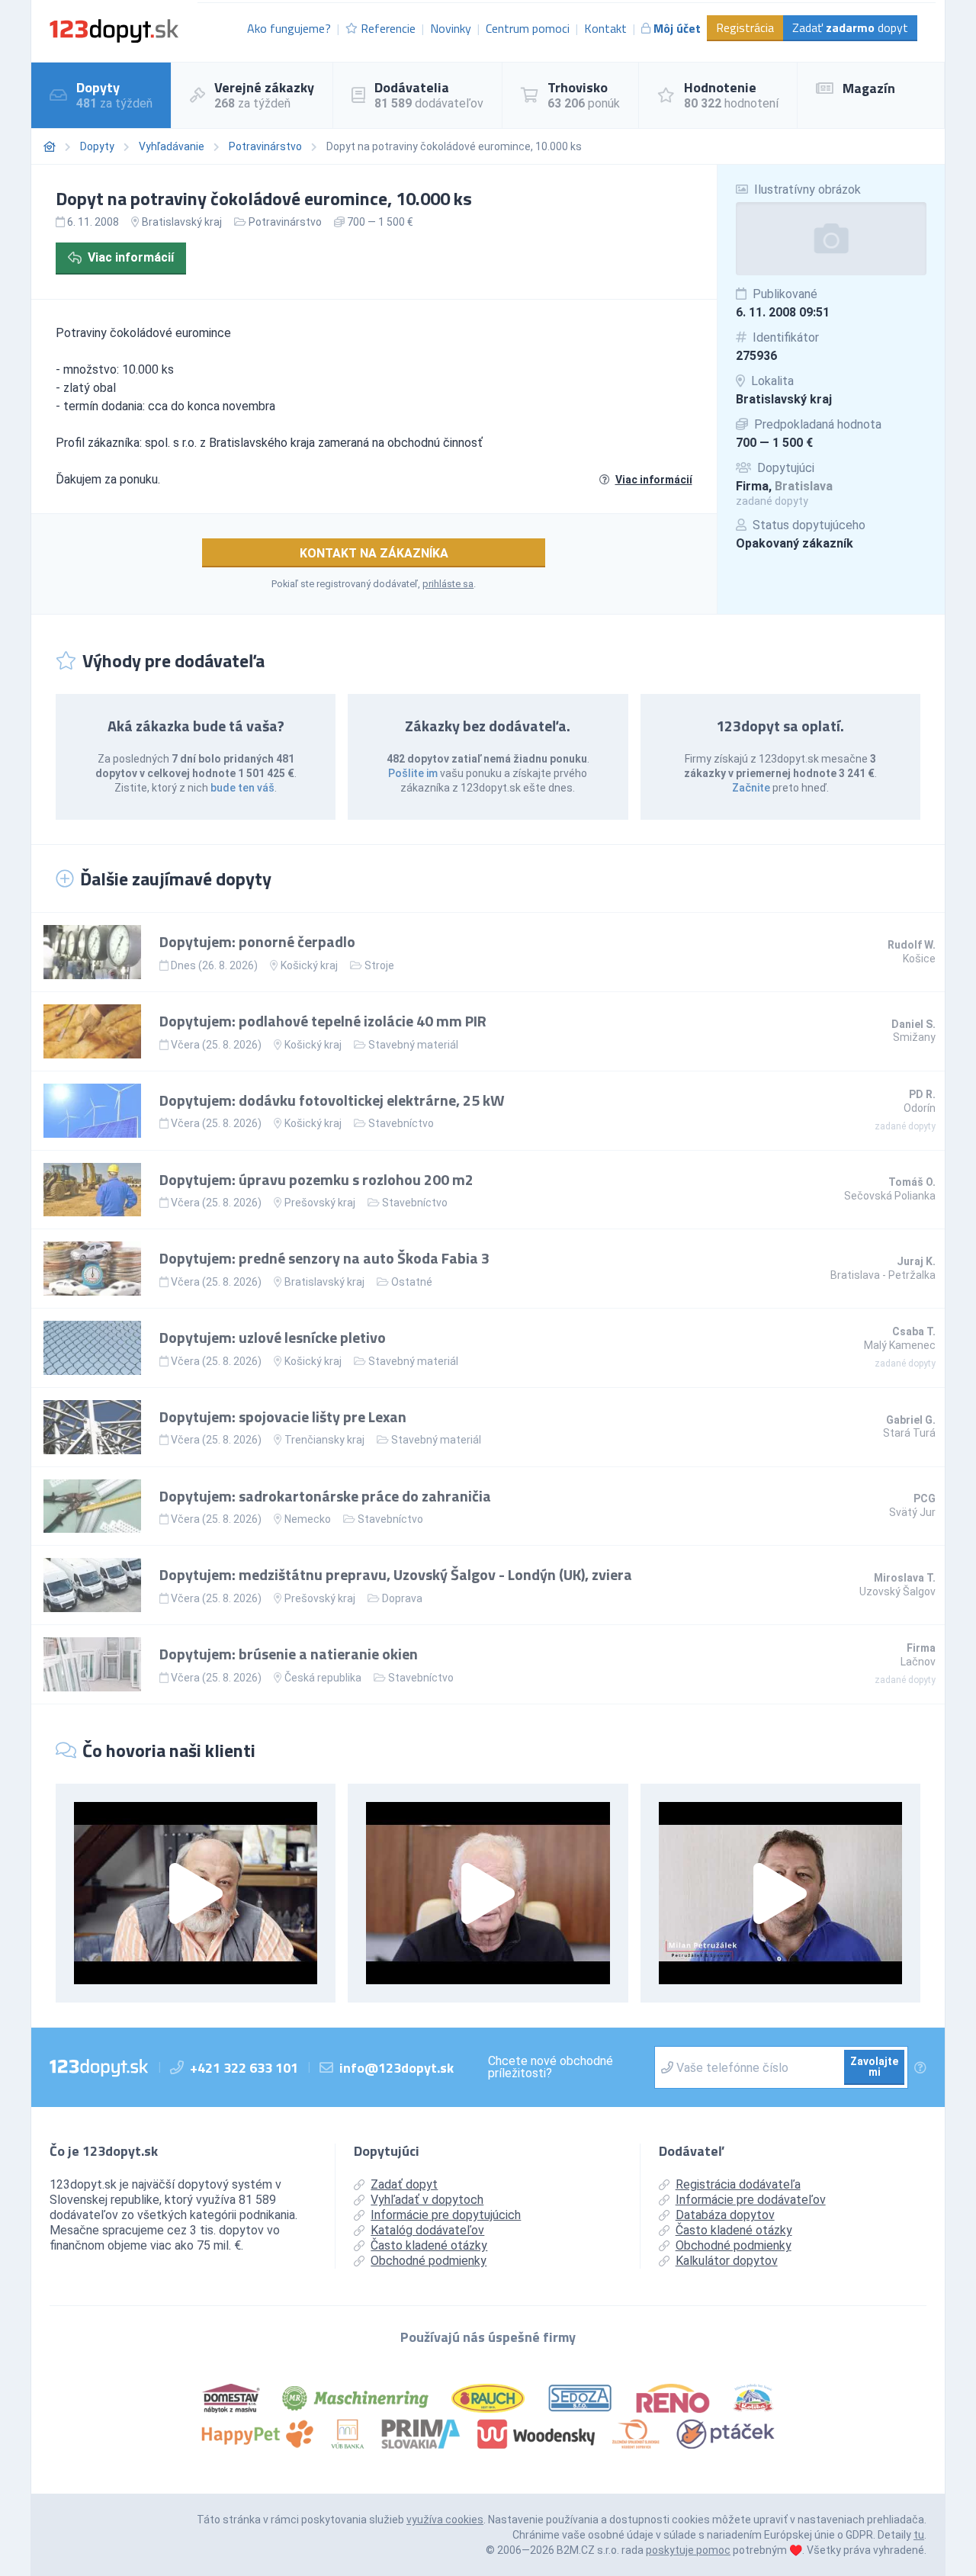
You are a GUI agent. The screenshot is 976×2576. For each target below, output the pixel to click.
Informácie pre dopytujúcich (446, 2215)
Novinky (451, 28)
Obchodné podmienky (429, 2261)
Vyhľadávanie (172, 146)
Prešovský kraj (320, 1203)
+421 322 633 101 (244, 2068)
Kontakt (605, 28)
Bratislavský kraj (784, 399)
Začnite (751, 788)
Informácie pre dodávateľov (751, 2200)
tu (919, 2535)
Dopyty (97, 146)
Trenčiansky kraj (324, 1440)
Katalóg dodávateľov (427, 2230)
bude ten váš (242, 788)
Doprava (402, 1598)
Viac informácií (131, 257)
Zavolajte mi (874, 2067)
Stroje (379, 965)
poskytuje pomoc (688, 2550)
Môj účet (677, 28)
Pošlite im (413, 773)
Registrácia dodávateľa (738, 2184)
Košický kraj (309, 965)
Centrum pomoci (528, 28)
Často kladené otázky (429, 2245)
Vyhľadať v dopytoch (427, 2200)
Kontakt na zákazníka (374, 553)
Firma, (784, 486)
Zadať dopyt (850, 27)
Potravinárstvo (265, 146)
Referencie (388, 28)
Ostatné (412, 1282)
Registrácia (745, 27)
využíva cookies (445, 2520)
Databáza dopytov (725, 2215)
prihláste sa (448, 584)
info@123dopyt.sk (396, 2068)
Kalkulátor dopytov (727, 2261)
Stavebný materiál (413, 1045)
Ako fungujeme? (289, 28)
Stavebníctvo (401, 1123)
